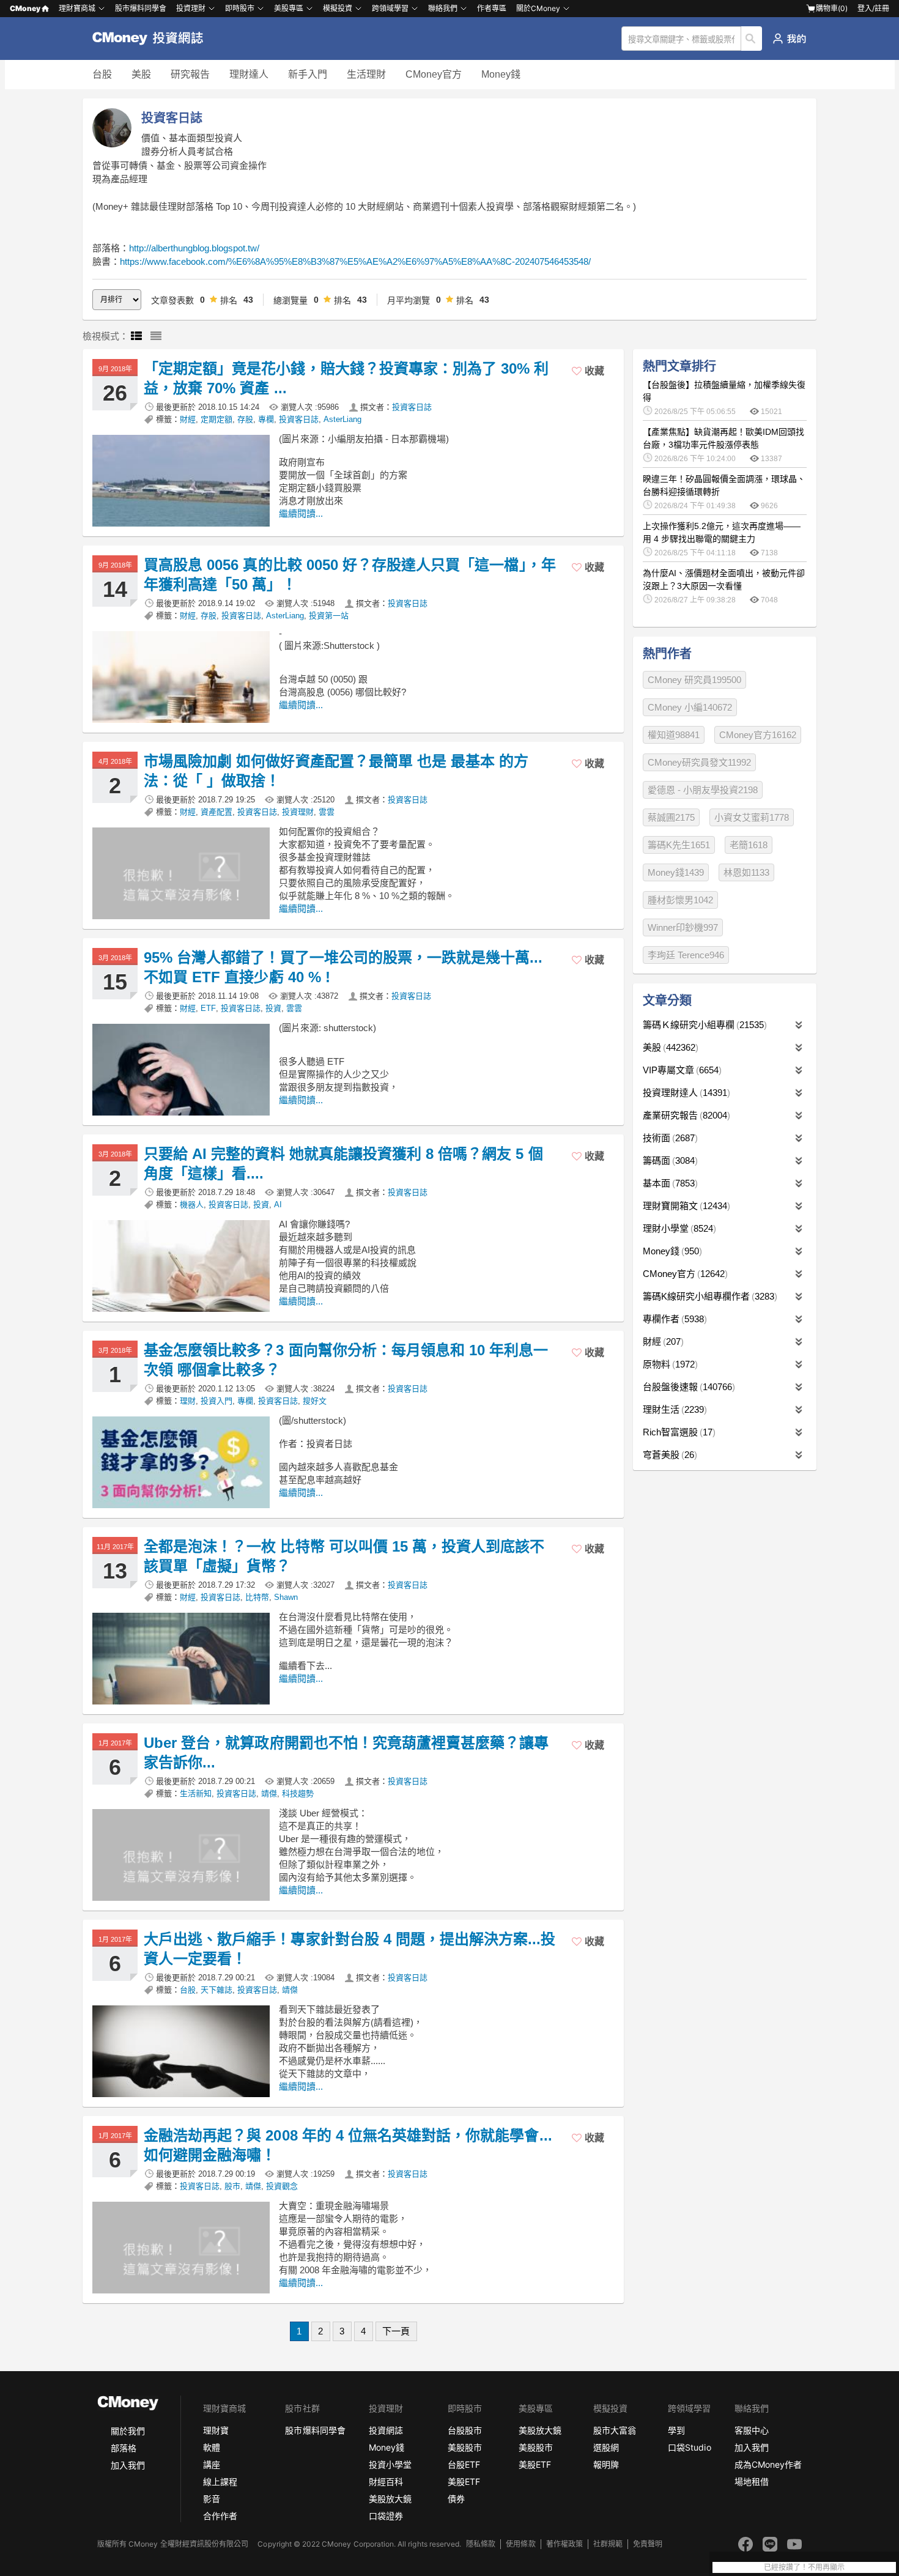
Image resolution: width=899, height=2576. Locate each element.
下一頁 (396, 2331)
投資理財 (191, 8)
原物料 (669, 1364)
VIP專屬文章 (681, 1070)
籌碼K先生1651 (679, 845)
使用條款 (520, 2544)
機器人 (192, 1205)
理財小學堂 (678, 1228)
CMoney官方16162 (758, 735)
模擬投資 (338, 8)
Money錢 (501, 74)
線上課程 (220, 2482)
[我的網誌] (789, 39)
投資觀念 (282, 2186)
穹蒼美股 (668, 1455)
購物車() (832, 8)
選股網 (606, 2447)
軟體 (212, 2447)
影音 (212, 2499)
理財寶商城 (77, 8)
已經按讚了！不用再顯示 (804, 2567)
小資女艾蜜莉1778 (752, 817)
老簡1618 (749, 845)
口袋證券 (386, 2516)
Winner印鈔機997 (683, 927)
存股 (245, 419)
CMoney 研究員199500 (694, 680)
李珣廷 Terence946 (686, 955)
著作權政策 (564, 2544)
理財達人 (249, 74)
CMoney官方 (434, 74)
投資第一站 (329, 616)
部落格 (124, 2448)
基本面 (669, 1183)
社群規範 (608, 2544)
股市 (232, 2186)
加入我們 (128, 2465)
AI (278, 1205)
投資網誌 (386, 2430)
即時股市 (240, 8)
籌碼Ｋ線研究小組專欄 (703, 1025)
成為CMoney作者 (768, 2464)
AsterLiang (342, 419)
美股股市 (465, 2447)
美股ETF (464, 2482)
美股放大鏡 (390, 2499)
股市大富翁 (615, 2430)
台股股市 (465, 2430)
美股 (141, 74)
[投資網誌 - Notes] (153, 39)
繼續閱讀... (301, 513)
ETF (208, 1008)
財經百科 (386, 2482)
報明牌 (606, 2464)
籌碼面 (669, 1160)
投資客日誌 (412, 407)
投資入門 (216, 1401)
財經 (188, 419)
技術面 (669, 1138)
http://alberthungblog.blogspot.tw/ (194, 248)
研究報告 (190, 74)
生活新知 (196, 1793)
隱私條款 (481, 2544)
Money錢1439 (676, 872)
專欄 (266, 419)
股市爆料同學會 (141, 8)
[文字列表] (156, 336)
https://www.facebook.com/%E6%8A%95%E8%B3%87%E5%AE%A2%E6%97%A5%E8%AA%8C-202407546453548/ (355, 261)
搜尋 (752, 39)
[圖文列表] (136, 336)
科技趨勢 (298, 1793)
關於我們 (128, 2431)
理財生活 (673, 1409)
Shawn (286, 1597)
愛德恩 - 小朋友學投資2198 (703, 790)
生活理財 (366, 74)
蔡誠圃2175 (671, 817)
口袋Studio (689, 2447)
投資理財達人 (685, 1093)
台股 (102, 74)
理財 (188, 1401)
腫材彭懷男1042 (680, 900)
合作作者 (220, 2516)
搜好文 (315, 1401)
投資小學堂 (390, 2464)
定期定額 (216, 419)
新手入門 (308, 74)
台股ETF (464, 2464)
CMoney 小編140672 (690, 707)
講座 (212, 2464)
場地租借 (752, 2482)
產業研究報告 (685, 1115)
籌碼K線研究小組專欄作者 (708, 1296)
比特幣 (257, 1597)
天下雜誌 (216, 1990)
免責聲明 (648, 2544)
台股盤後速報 (687, 1387)
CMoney (25, 8)
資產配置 (216, 812)
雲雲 (327, 812)
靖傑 (269, 1793)
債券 (456, 2499)
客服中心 (752, 2430)
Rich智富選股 (678, 1432)
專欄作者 (673, 1319)
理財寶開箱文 (685, 1206)
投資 (273, 1008)
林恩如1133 (746, 872)
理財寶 (216, 2430)
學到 (676, 2430)
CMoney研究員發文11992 (699, 762)
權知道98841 (674, 735)
